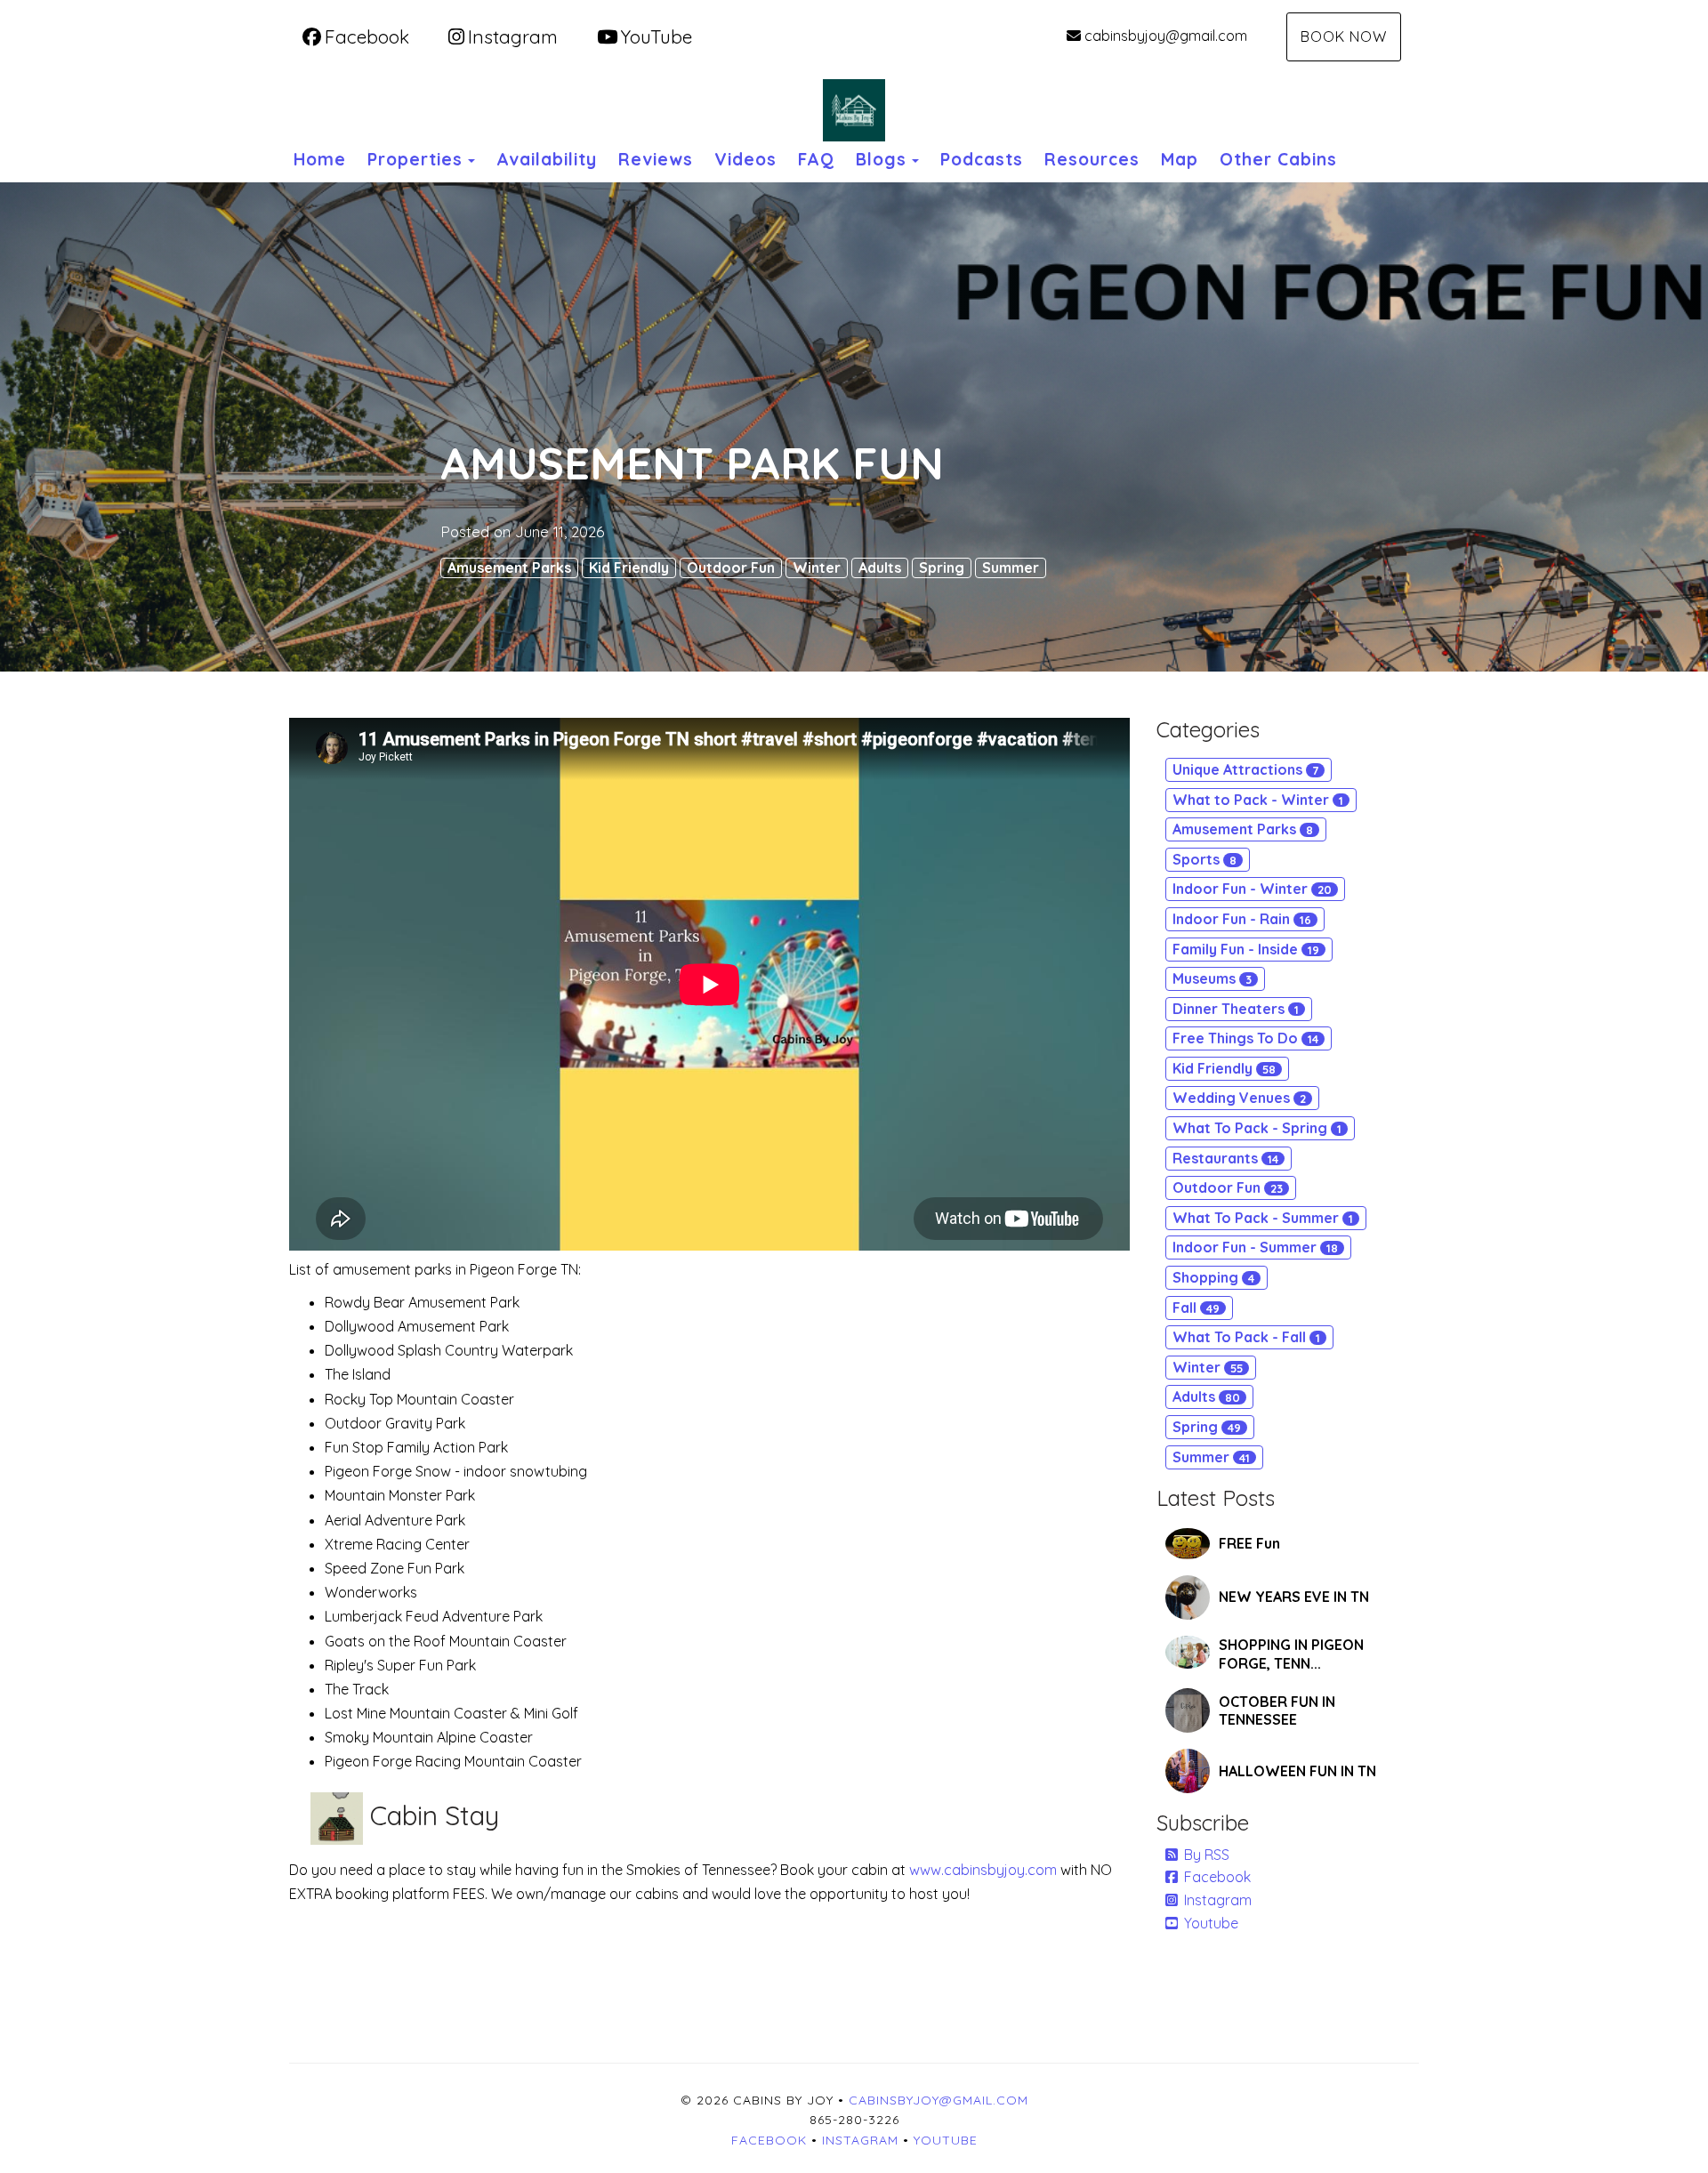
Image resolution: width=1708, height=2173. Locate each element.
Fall (1196, 1308)
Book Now (1344, 36)
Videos (745, 159)
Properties (415, 159)
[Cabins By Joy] (854, 110)
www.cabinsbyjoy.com (985, 1870)
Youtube (1211, 1923)
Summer (1011, 567)
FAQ (816, 159)
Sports (1204, 859)
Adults (880, 567)
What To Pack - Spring (1257, 1128)
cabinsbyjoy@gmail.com (1166, 36)
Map (1180, 159)
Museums (1212, 978)
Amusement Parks (509, 567)
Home (320, 159)
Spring (942, 567)
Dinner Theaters (1236, 1009)
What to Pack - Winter (1258, 800)
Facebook (367, 36)
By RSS (1207, 1855)
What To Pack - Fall (1246, 1337)
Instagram (513, 36)
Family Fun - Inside (1246, 949)
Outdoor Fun (731, 567)
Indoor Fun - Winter (1252, 889)
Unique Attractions (1245, 769)
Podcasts (982, 159)
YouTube (657, 36)
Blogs (881, 159)
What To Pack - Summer (1263, 1218)
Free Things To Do (1245, 1038)
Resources (1092, 159)
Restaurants (1225, 1158)
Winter (817, 567)
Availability (547, 159)
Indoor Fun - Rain (1242, 919)
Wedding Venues (1239, 1098)
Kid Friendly (629, 567)
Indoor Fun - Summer (1255, 1247)
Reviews (656, 159)
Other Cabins (1278, 159)
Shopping (1213, 1277)
